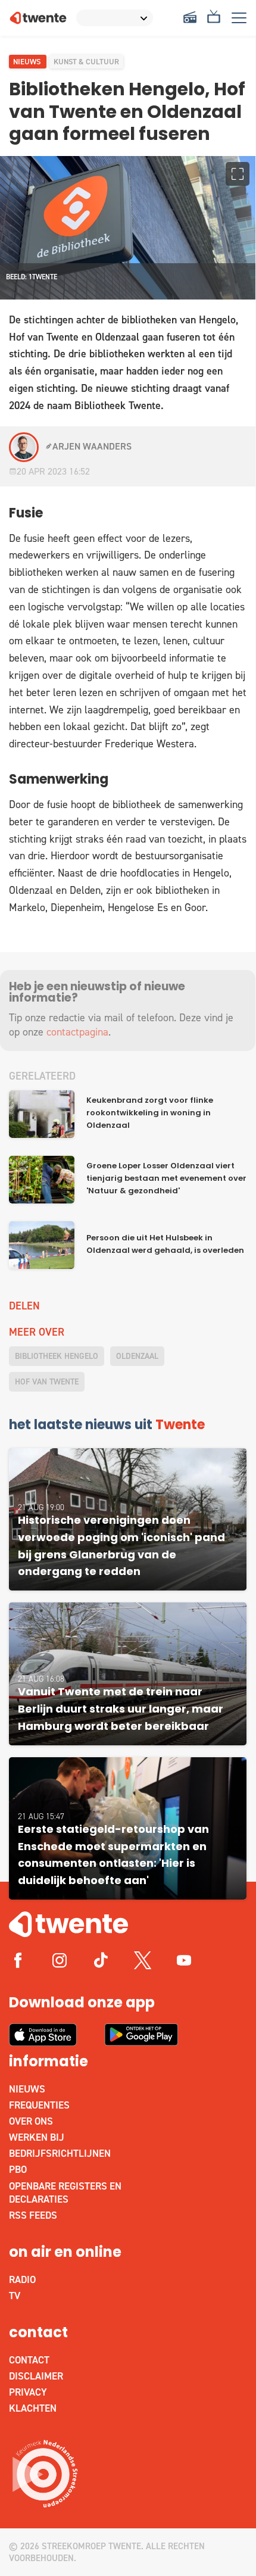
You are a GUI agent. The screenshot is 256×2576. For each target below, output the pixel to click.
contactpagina (77, 1032)
